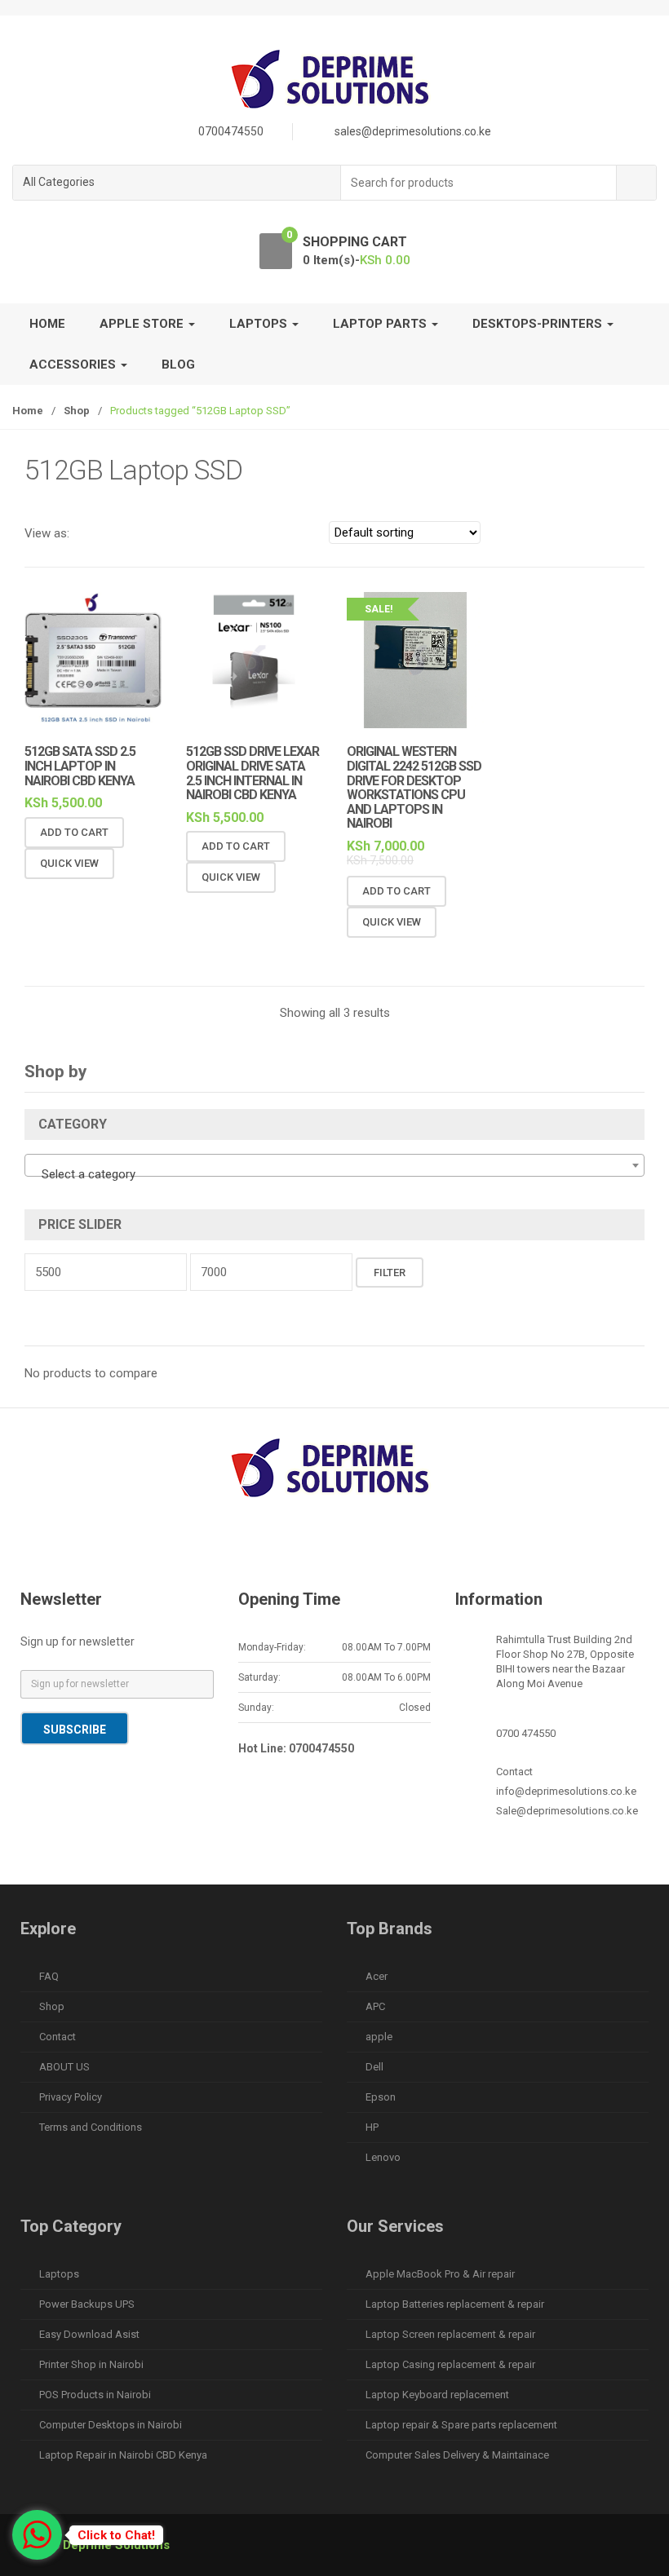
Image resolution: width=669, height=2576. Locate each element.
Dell (374, 2067)
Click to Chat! (116, 2535)
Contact (58, 2037)
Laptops (59, 2274)
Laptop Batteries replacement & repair (455, 2304)
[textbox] (334, 1174)
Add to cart (74, 832)
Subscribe (75, 1730)
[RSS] (437, 1546)
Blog (178, 365)
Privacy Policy (71, 2097)
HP (372, 2127)
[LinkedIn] (334, 1546)
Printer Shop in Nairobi (91, 2364)
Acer (377, 1976)
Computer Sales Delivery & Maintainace (457, 2455)
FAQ (49, 1976)
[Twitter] (266, 1546)
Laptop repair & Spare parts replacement (461, 2425)
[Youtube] (403, 1546)
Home (47, 324)
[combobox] (479, 183)
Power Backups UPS (87, 2304)
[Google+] (300, 1546)
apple (379, 2037)
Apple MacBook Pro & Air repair (440, 2274)
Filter (390, 1273)
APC (375, 2006)
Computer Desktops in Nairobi (111, 2425)
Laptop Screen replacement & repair (450, 2334)
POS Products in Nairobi (95, 2395)
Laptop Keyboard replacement (437, 2395)
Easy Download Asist (89, 2334)
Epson (381, 2097)
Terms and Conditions (91, 2127)
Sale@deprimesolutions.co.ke (567, 1811)
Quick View (69, 863)
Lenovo (383, 2157)
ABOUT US (64, 2067)
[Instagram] (369, 1546)
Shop (77, 411)
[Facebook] (232, 1546)
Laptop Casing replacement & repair (450, 2364)
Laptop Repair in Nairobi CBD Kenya (123, 2455)
